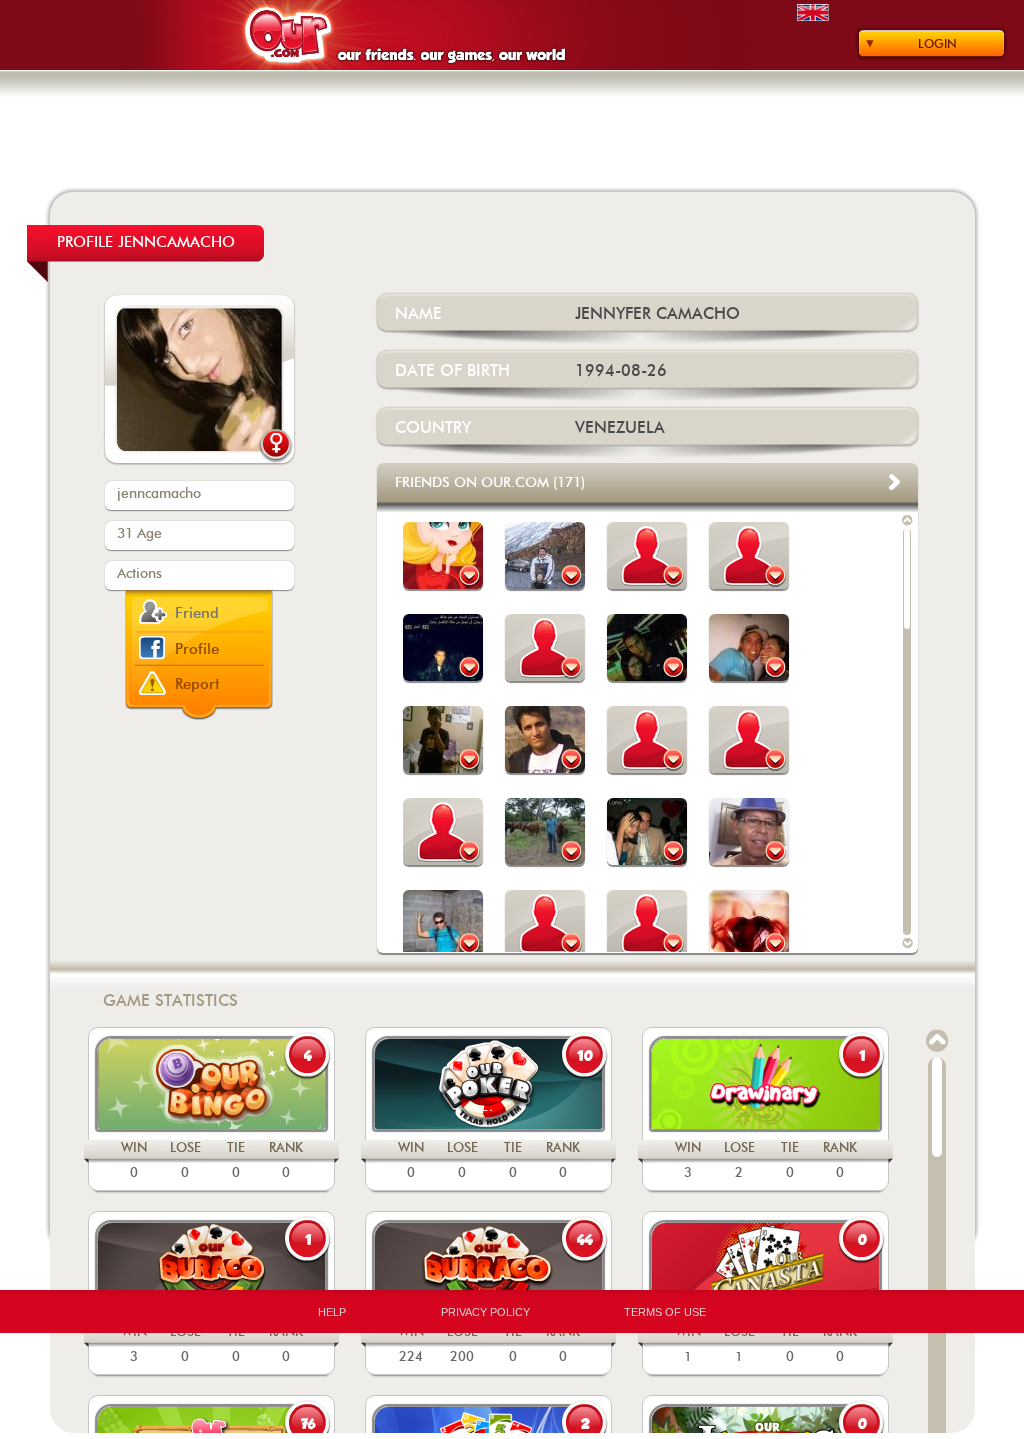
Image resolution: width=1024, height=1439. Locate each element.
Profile (197, 649)
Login (937, 44)
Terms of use (665, 1312)
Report (197, 684)
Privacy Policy (485, 1312)
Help (332, 1312)
